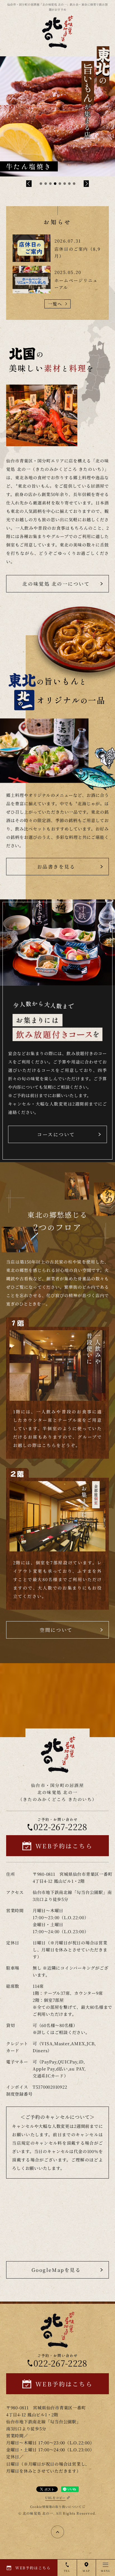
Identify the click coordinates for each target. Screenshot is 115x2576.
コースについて (56, 1134)
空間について (56, 1630)
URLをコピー (55, 2498)
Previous (29, 184)
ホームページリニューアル (76, 284)
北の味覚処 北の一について (56, 584)
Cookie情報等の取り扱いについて (56, 2507)
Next (86, 184)
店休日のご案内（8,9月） (78, 252)
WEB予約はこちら (64, 1846)
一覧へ (55, 304)
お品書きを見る (56, 866)
